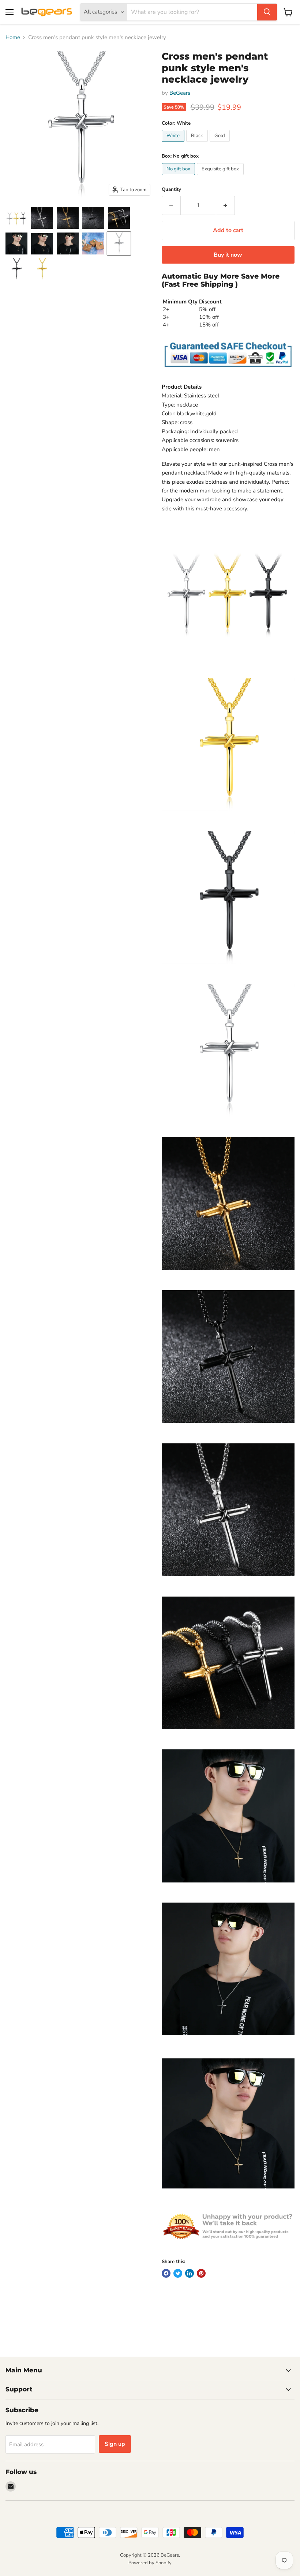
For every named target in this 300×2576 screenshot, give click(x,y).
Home (13, 37)
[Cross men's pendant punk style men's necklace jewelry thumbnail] (16, 218)
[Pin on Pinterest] (201, 2273)
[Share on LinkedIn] (190, 2273)
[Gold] (221, 144)
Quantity (171, 190)
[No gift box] (179, 177)
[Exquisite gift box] (221, 177)
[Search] (267, 12)
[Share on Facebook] (166, 2273)
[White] (174, 144)
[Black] (198, 144)
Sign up (115, 2444)
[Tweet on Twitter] (178, 2273)
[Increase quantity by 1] (226, 205)
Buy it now (228, 255)
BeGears (180, 93)
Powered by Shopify (150, 2563)
